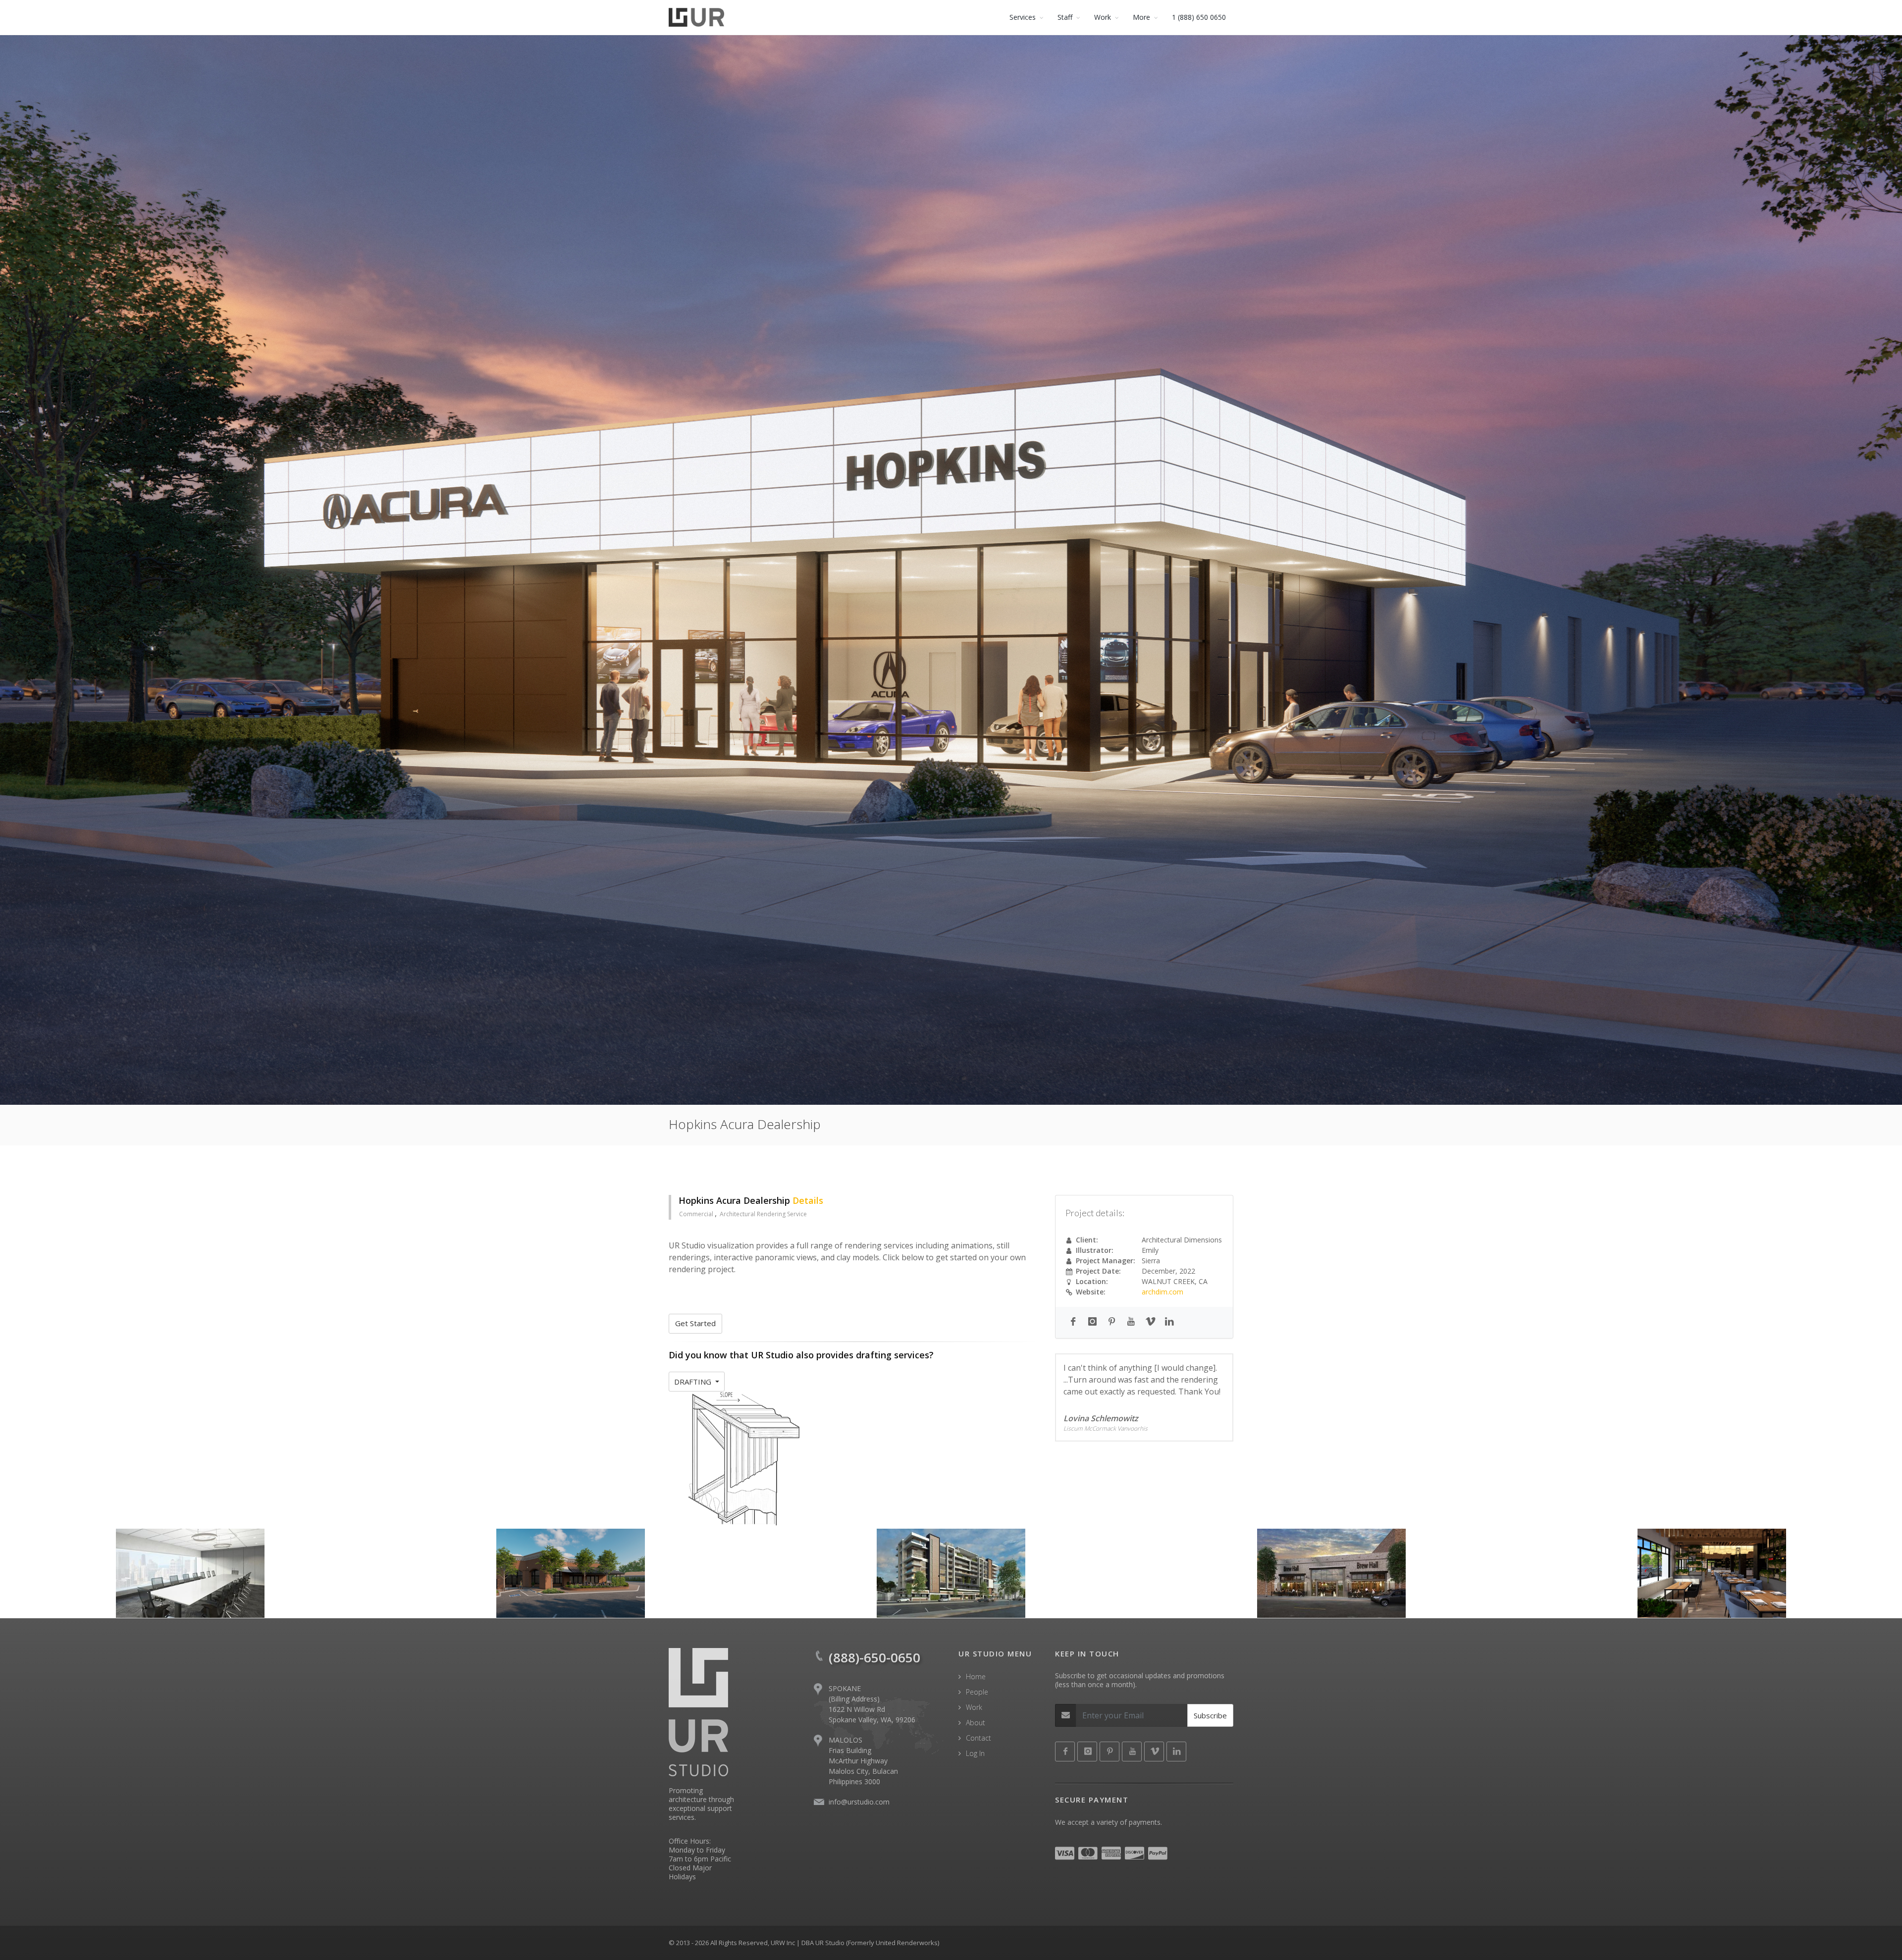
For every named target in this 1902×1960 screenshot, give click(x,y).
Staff (1065, 17)
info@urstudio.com (859, 1802)
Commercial (697, 1214)
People (977, 1692)
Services (1023, 17)
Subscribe (1210, 1715)
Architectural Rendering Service (763, 1214)
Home (976, 1676)
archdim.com (1162, 1292)
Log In (975, 1753)
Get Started (695, 1323)
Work (974, 1707)
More (1141, 17)
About (976, 1723)
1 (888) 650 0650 (1199, 17)
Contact (978, 1738)
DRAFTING (694, 1382)
